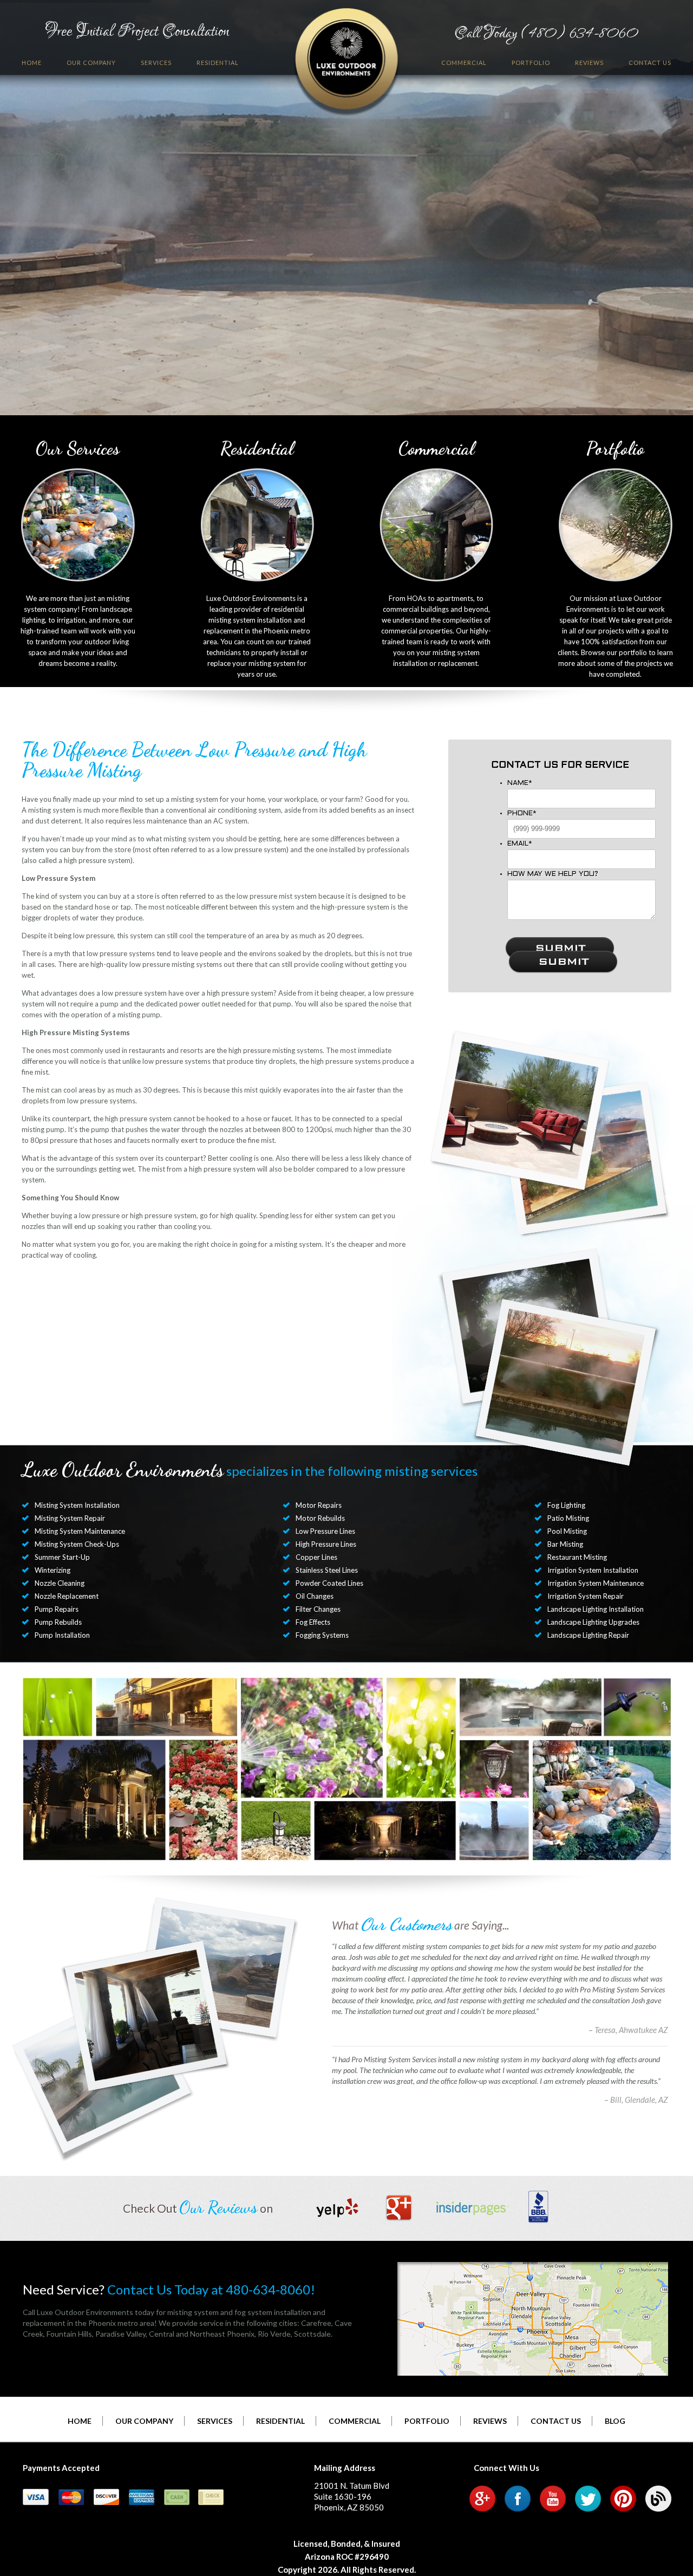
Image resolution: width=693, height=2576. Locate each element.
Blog (615, 2421)
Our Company (91, 63)
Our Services (78, 449)
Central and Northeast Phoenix (202, 2334)
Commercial (464, 63)
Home (32, 63)
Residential (218, 63)
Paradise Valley (120, 2334)
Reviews (589, 63)
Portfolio (531, 63)
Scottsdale (312, 2334)
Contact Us (650, 63)
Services (156, 63)
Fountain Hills (69, 2334)
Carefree (316, 2323)
